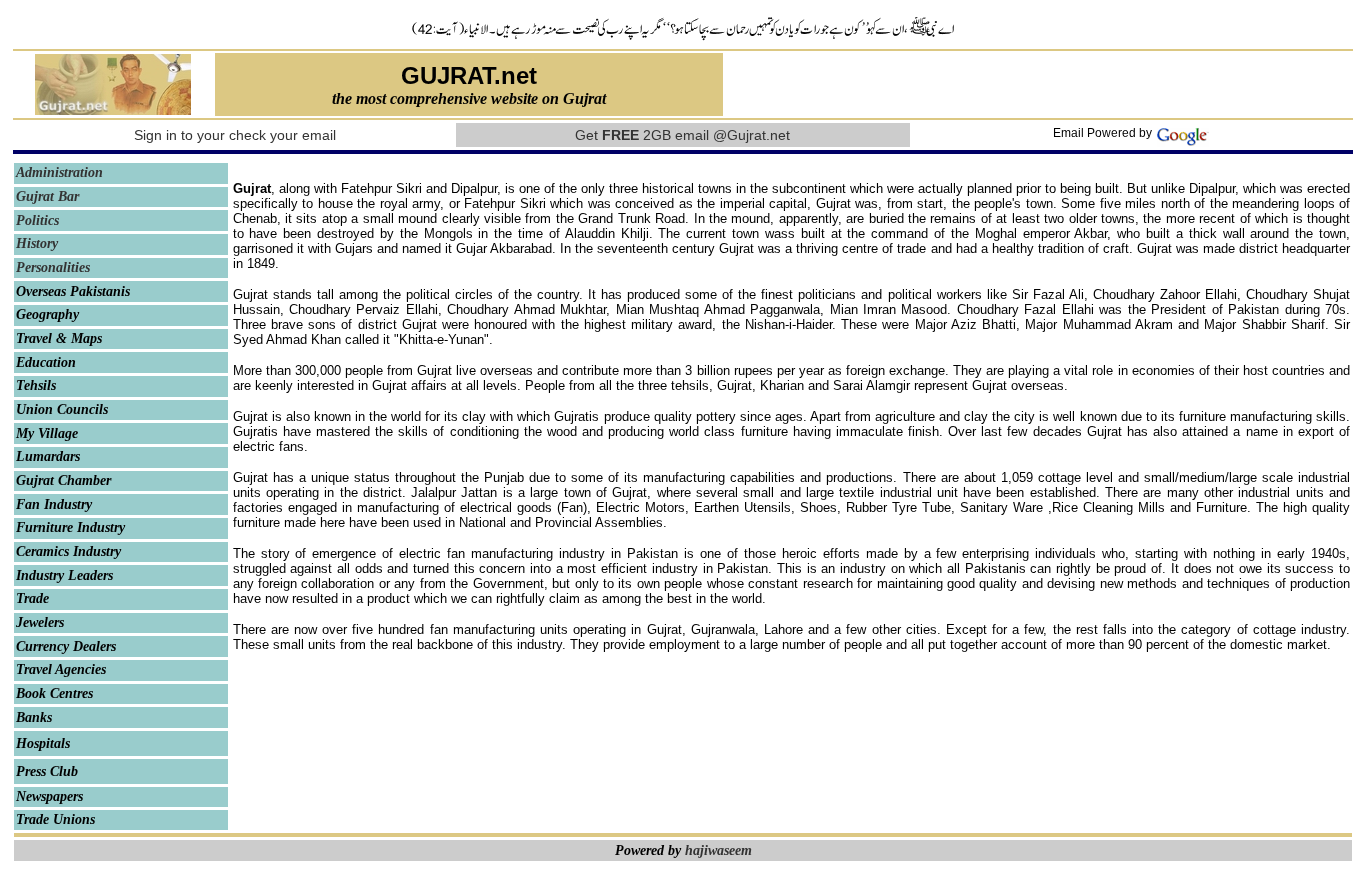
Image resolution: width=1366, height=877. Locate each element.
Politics (37, 220)
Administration (59, 172)
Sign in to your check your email (235, 135)
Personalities (53, 267)
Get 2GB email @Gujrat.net (682, 135)
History (37, 243)
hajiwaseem (718, 850)
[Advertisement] (1039, 85)
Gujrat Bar (47, 196)
